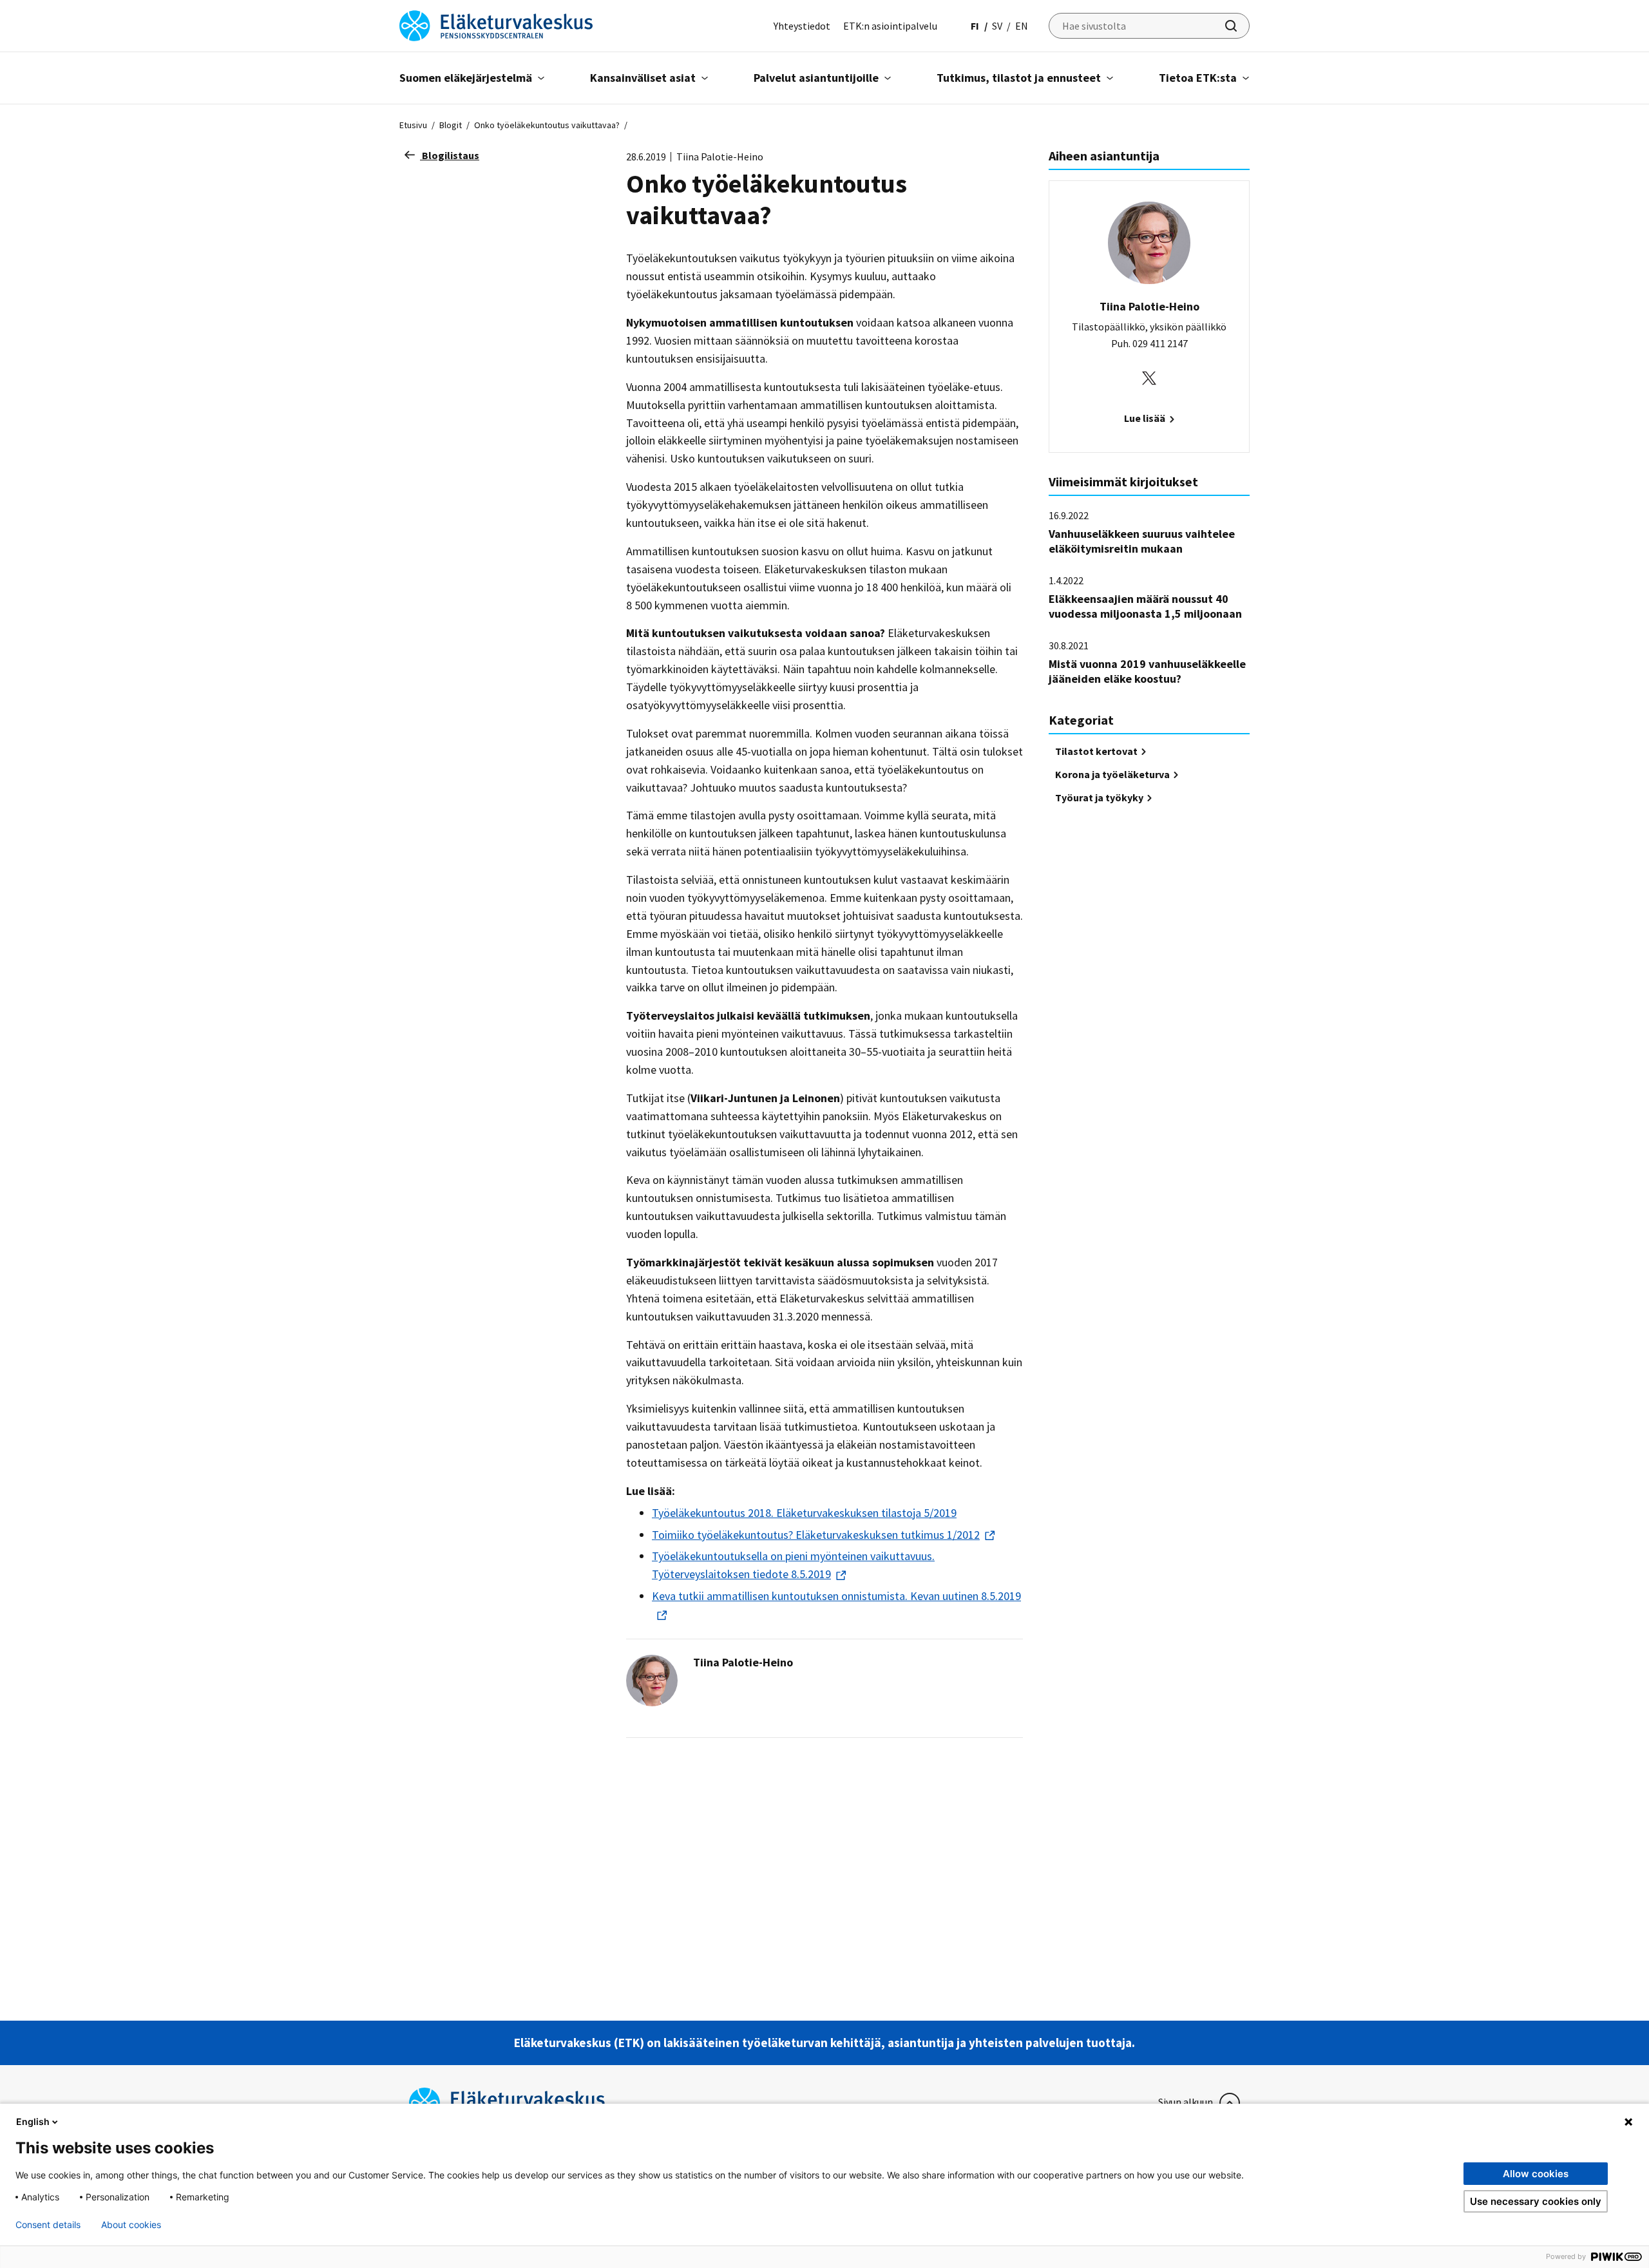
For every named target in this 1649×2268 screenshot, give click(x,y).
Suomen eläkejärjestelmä (466, 78)
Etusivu (413, 125)
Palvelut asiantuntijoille (816, 78)
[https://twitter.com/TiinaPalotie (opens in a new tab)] (1149, 377)
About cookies (131, 2225)
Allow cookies (1536, 2174)
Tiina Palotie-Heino (743, 1662)
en (1022, 26)
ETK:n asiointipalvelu (890, 26)
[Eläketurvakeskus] (496, 24)
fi (975, 26)
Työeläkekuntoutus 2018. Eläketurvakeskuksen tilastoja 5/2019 (804, 1513)
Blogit (451, 125)
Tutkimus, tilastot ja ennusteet (1019, 78)
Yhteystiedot (802, 26)
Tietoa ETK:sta (1198, 78)
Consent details (48, 2225)
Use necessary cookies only (1536, 2201)
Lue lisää (1146, 418)
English (33, 2121)
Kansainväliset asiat (643, 78)
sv (997, 26)
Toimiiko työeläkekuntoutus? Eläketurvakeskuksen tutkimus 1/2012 (816, 1535)
